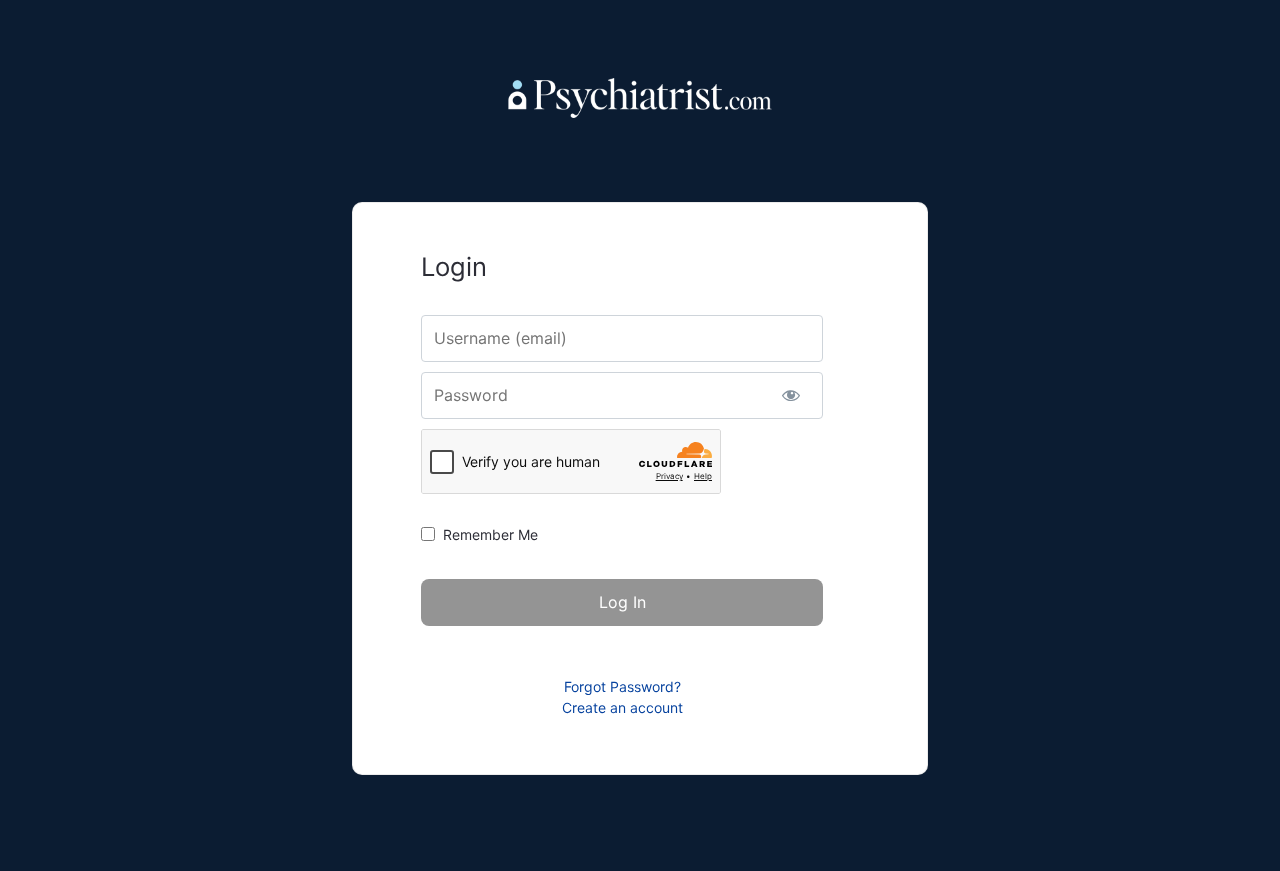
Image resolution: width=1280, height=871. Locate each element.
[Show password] (790, 395)
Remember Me (490, 534)
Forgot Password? (622, 686)
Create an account (622, 707)
